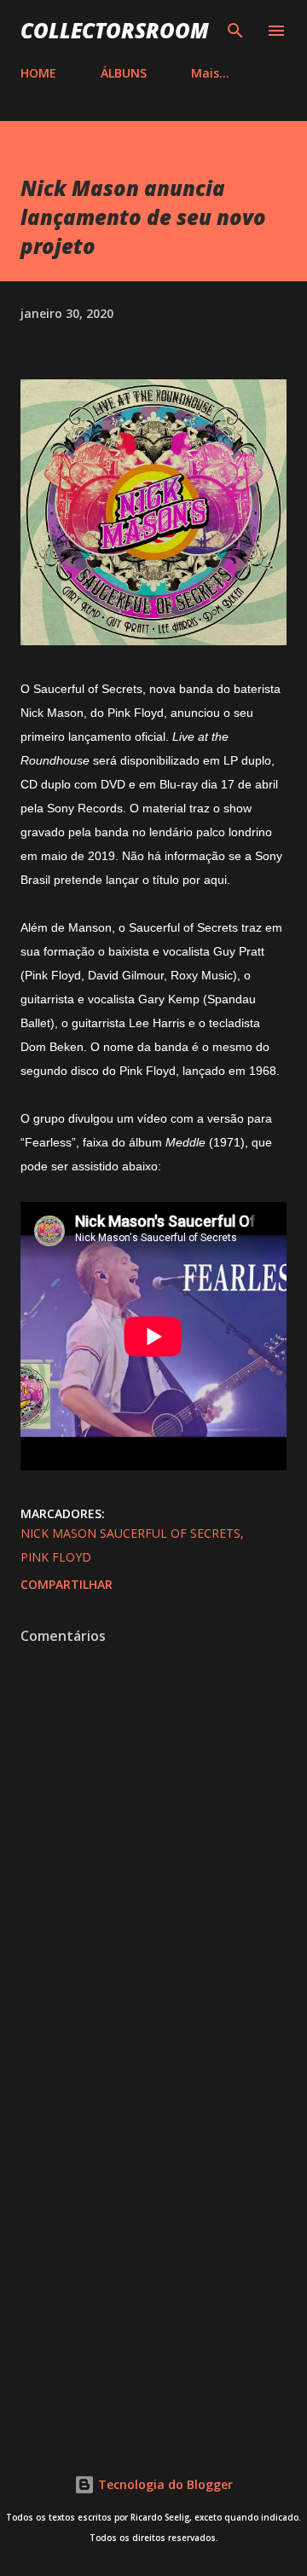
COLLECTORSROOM (115, 30)
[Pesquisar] (235, 31)
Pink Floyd (56, 1557)
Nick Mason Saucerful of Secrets (130, 1533)
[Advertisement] (153, 2248)
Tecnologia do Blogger (164, 2484)
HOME (38, 73)
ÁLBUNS (124, 73)
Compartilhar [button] (67, 1584)
